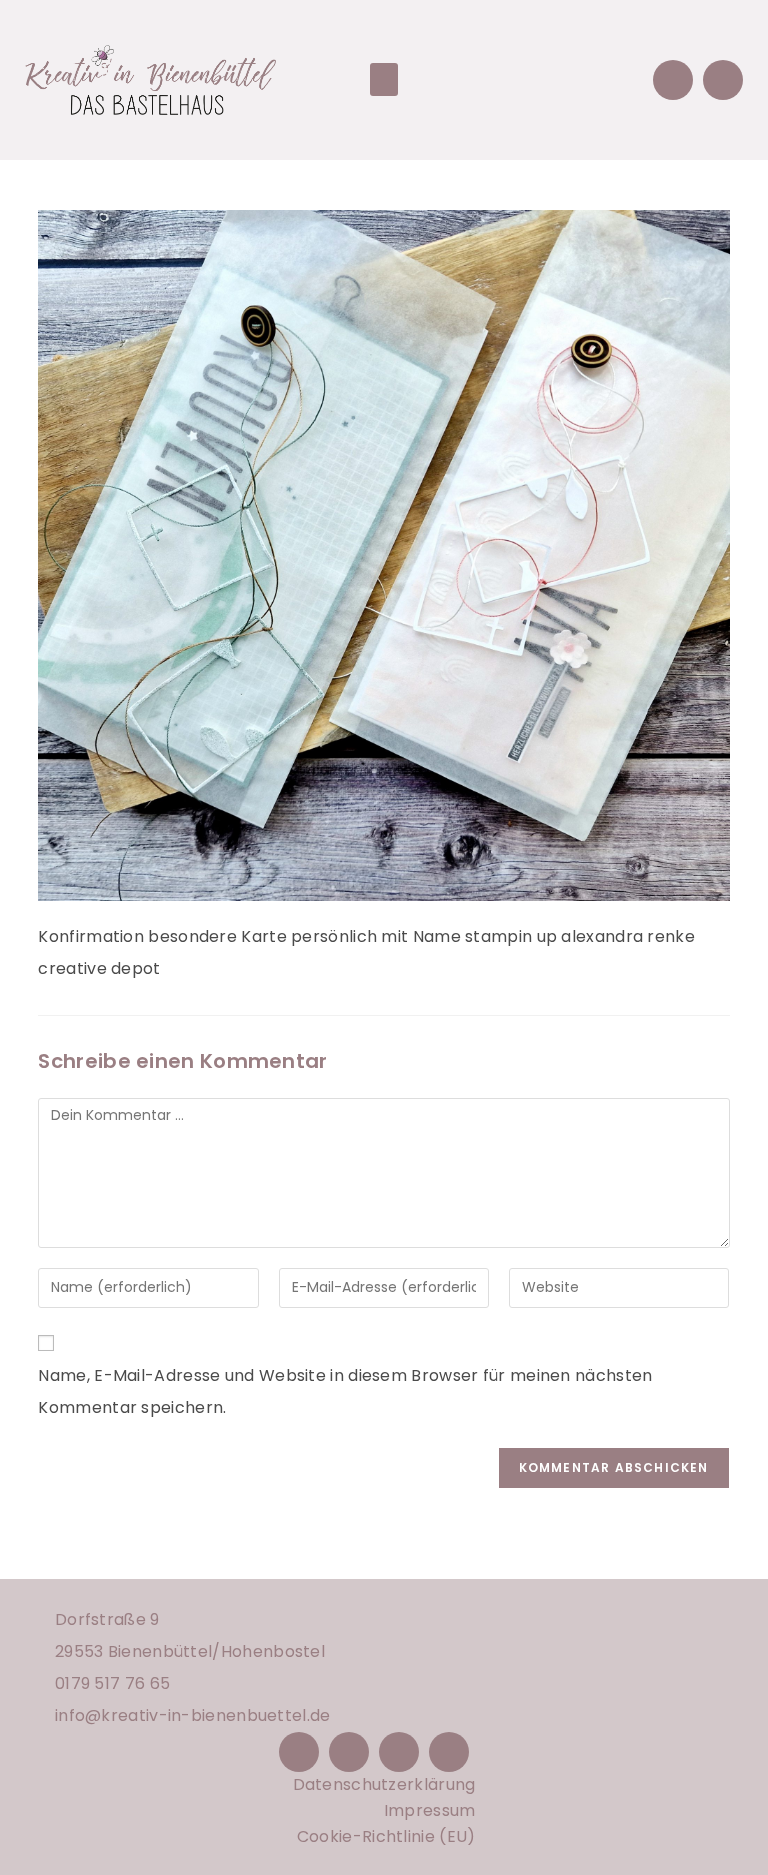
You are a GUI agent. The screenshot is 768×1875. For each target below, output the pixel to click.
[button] (384, 79)
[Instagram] (349, 1752)
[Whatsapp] (723, 80)
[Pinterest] (399, 1752)
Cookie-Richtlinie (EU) (386, 1836)
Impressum (430, 1810)
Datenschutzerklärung (384, 1784)
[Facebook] (299, 1752)
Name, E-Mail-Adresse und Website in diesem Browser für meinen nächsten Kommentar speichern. (345, 1391)
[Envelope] (673, 80)
